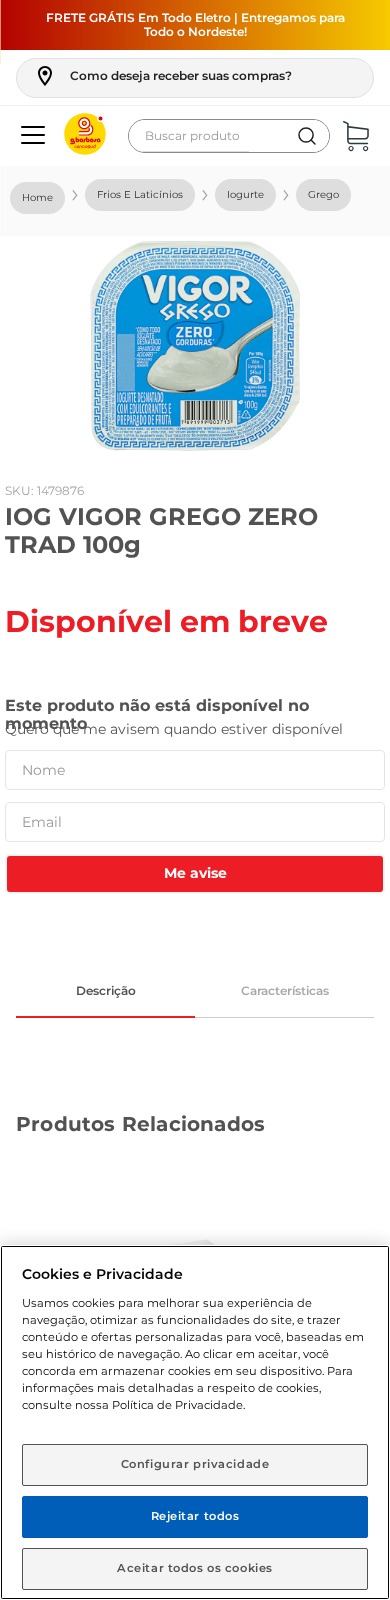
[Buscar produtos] (307, 136)
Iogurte (245, 194)
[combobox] (229, 136)
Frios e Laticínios (140, 194)
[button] (162, 76)
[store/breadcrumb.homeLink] (37, 198)
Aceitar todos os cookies (195, 1568)
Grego (323, 194)
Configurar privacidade (195, 1464)
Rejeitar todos (195, 1516)
